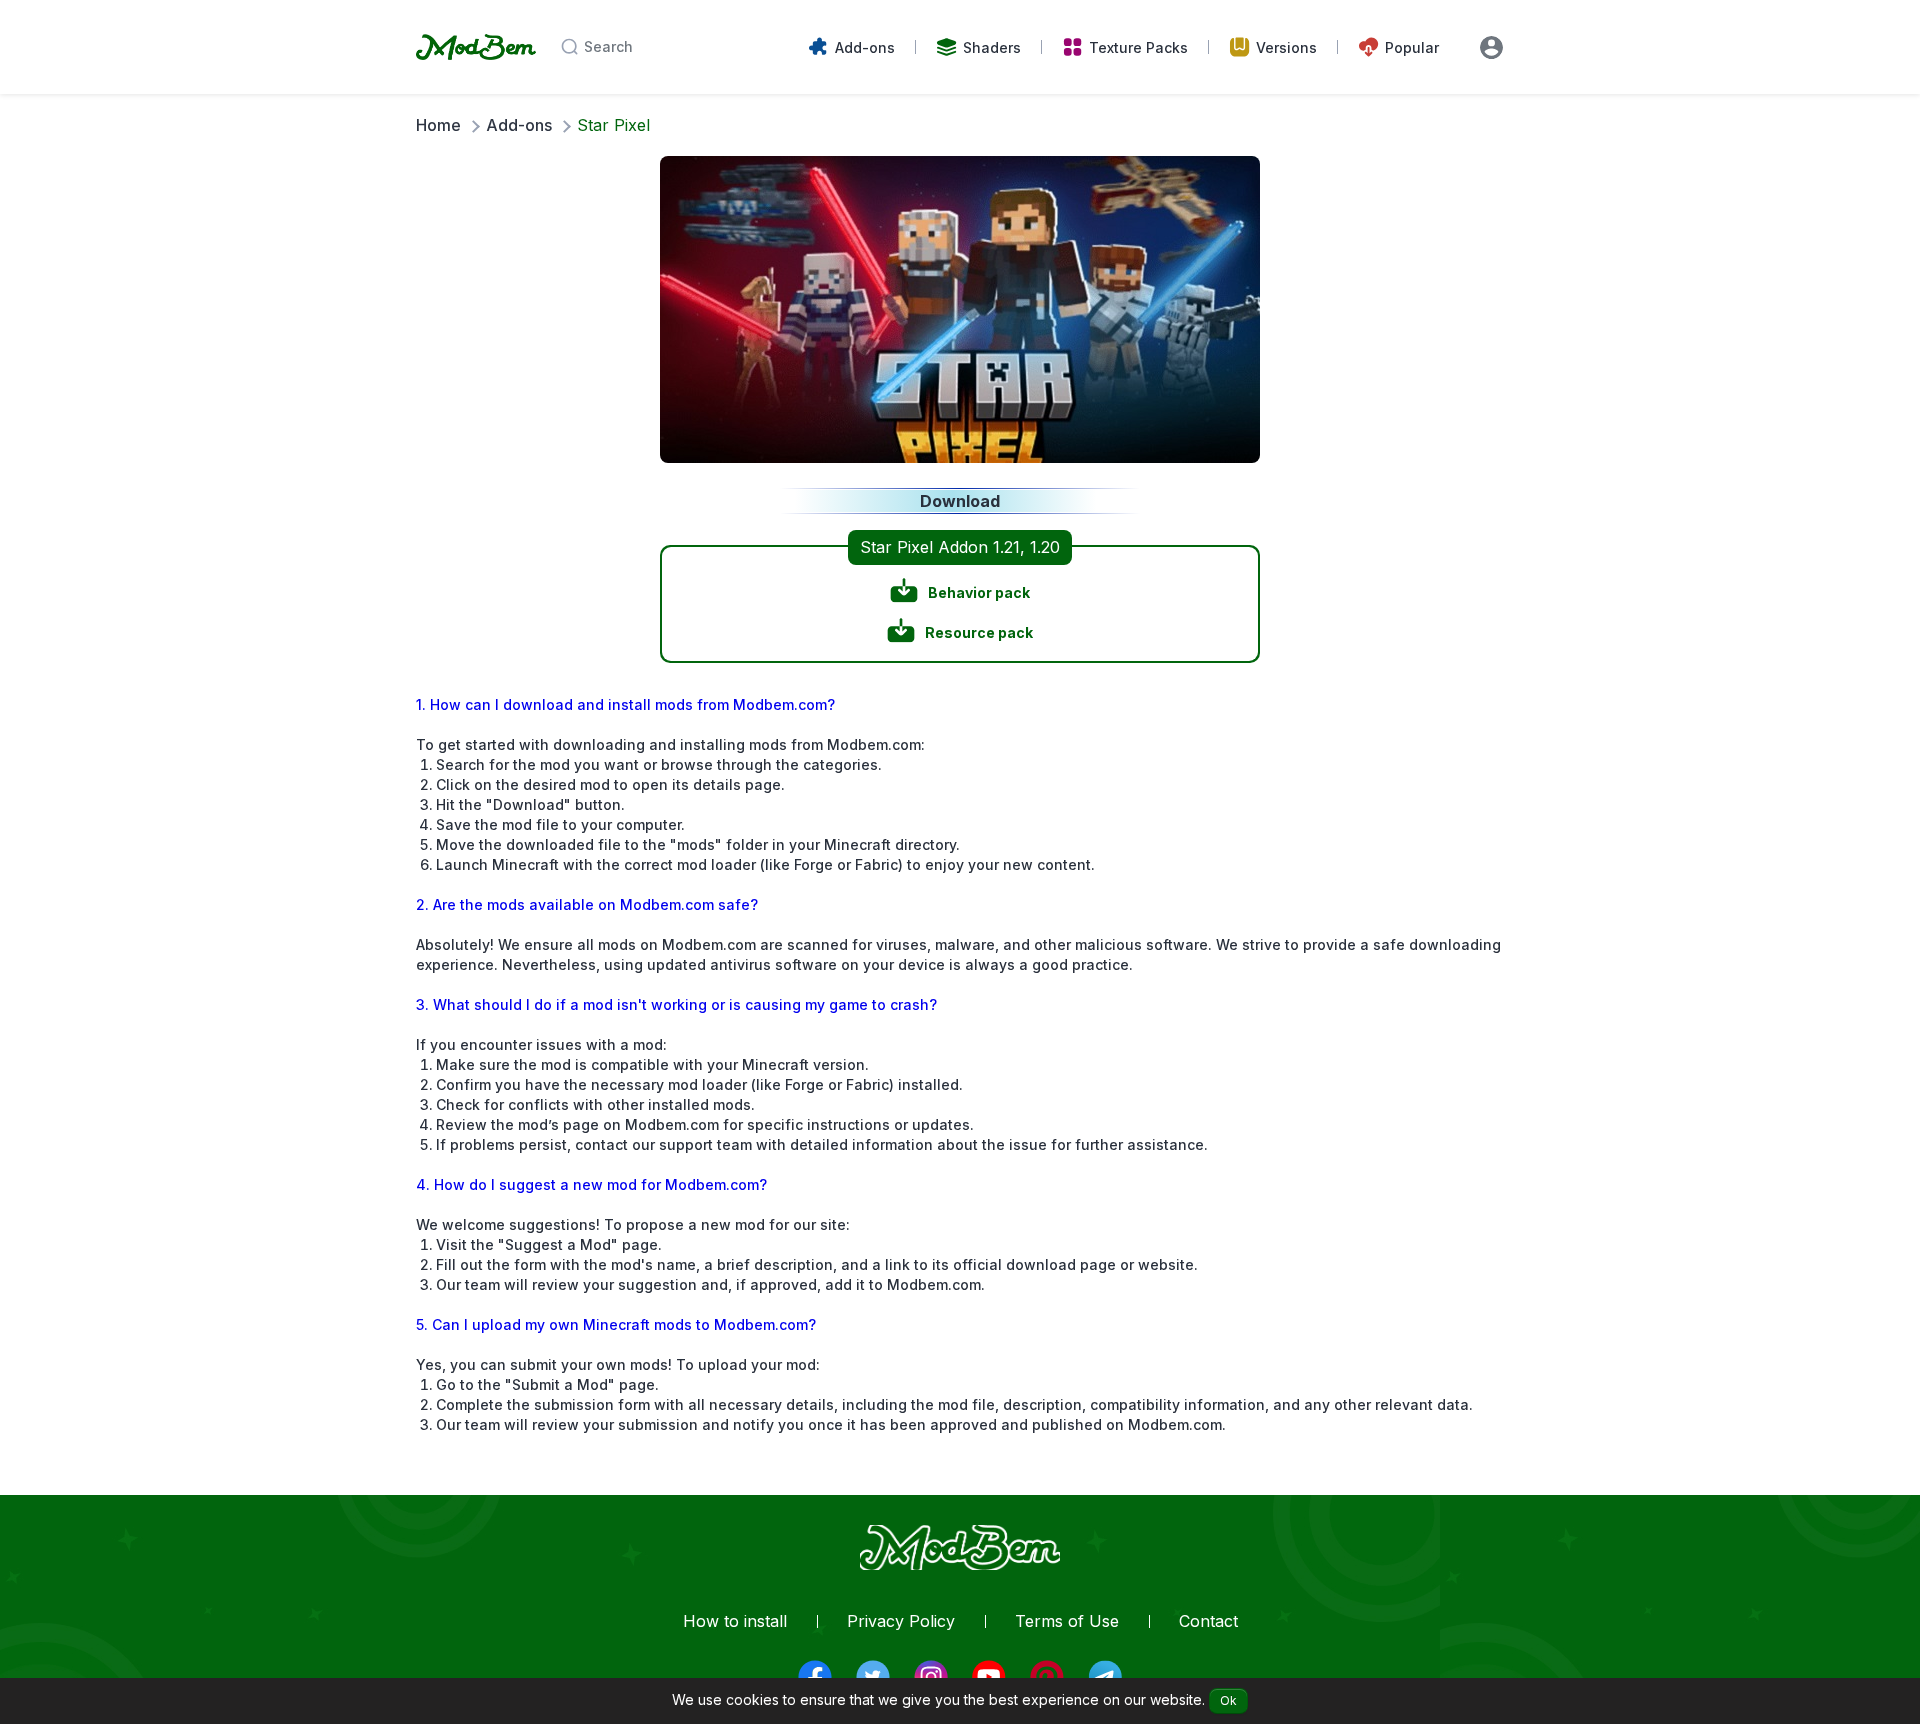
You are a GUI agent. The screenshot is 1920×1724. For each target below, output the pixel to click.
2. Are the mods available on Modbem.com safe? (587, 904)
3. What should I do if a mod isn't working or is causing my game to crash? (676, 1004)
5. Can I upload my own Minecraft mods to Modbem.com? (616, 1324)
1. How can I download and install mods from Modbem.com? (625, 704)
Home (438, 125)
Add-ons (519, 125)
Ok (1228, 1700)
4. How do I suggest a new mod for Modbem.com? (591, 1184)
